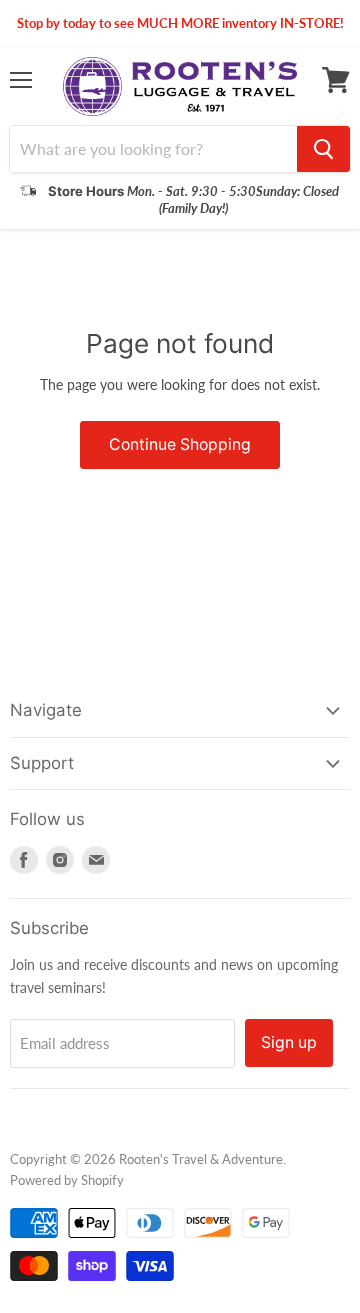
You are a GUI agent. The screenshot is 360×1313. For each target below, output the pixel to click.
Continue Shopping (180, 444)
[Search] (323, 149)
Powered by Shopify (67, 1180)
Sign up (289, 1042)
